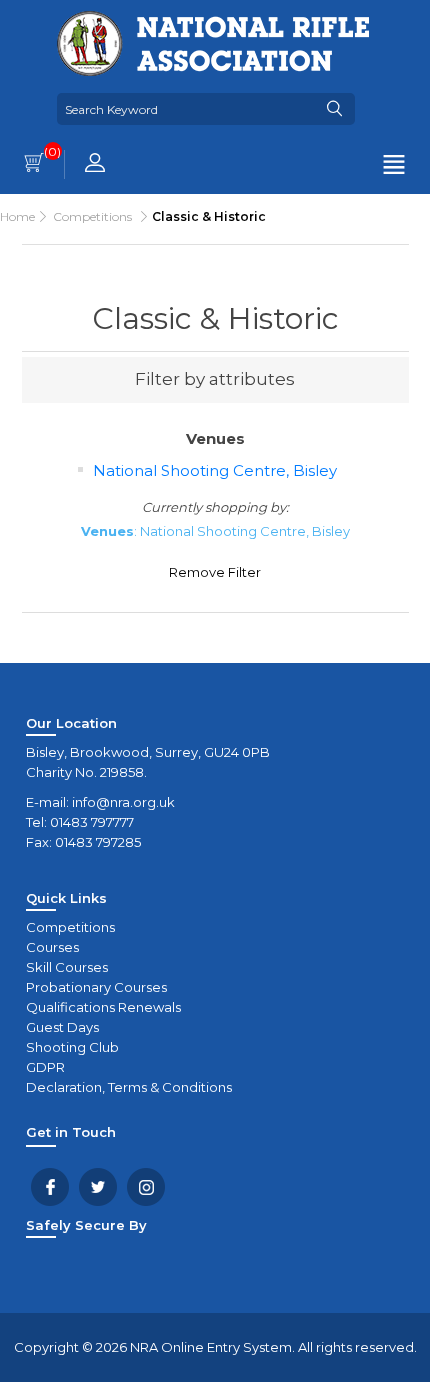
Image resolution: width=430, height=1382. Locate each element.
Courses (52, 947)
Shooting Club (72, 1047)
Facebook (50, 1187)
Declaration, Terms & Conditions (129, 1087)
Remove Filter (215, 572)
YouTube (146, 1187)
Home (17, 216)
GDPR (45, 1067)
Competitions (70, 927)
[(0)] (34, 164)
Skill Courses (67, 967)
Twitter (98, 1187)
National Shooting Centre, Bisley (215, 470)
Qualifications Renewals (103, 1007)
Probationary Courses (96, 987)
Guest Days (62, 1027)
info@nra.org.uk (123, 802)
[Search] (335, 109)
